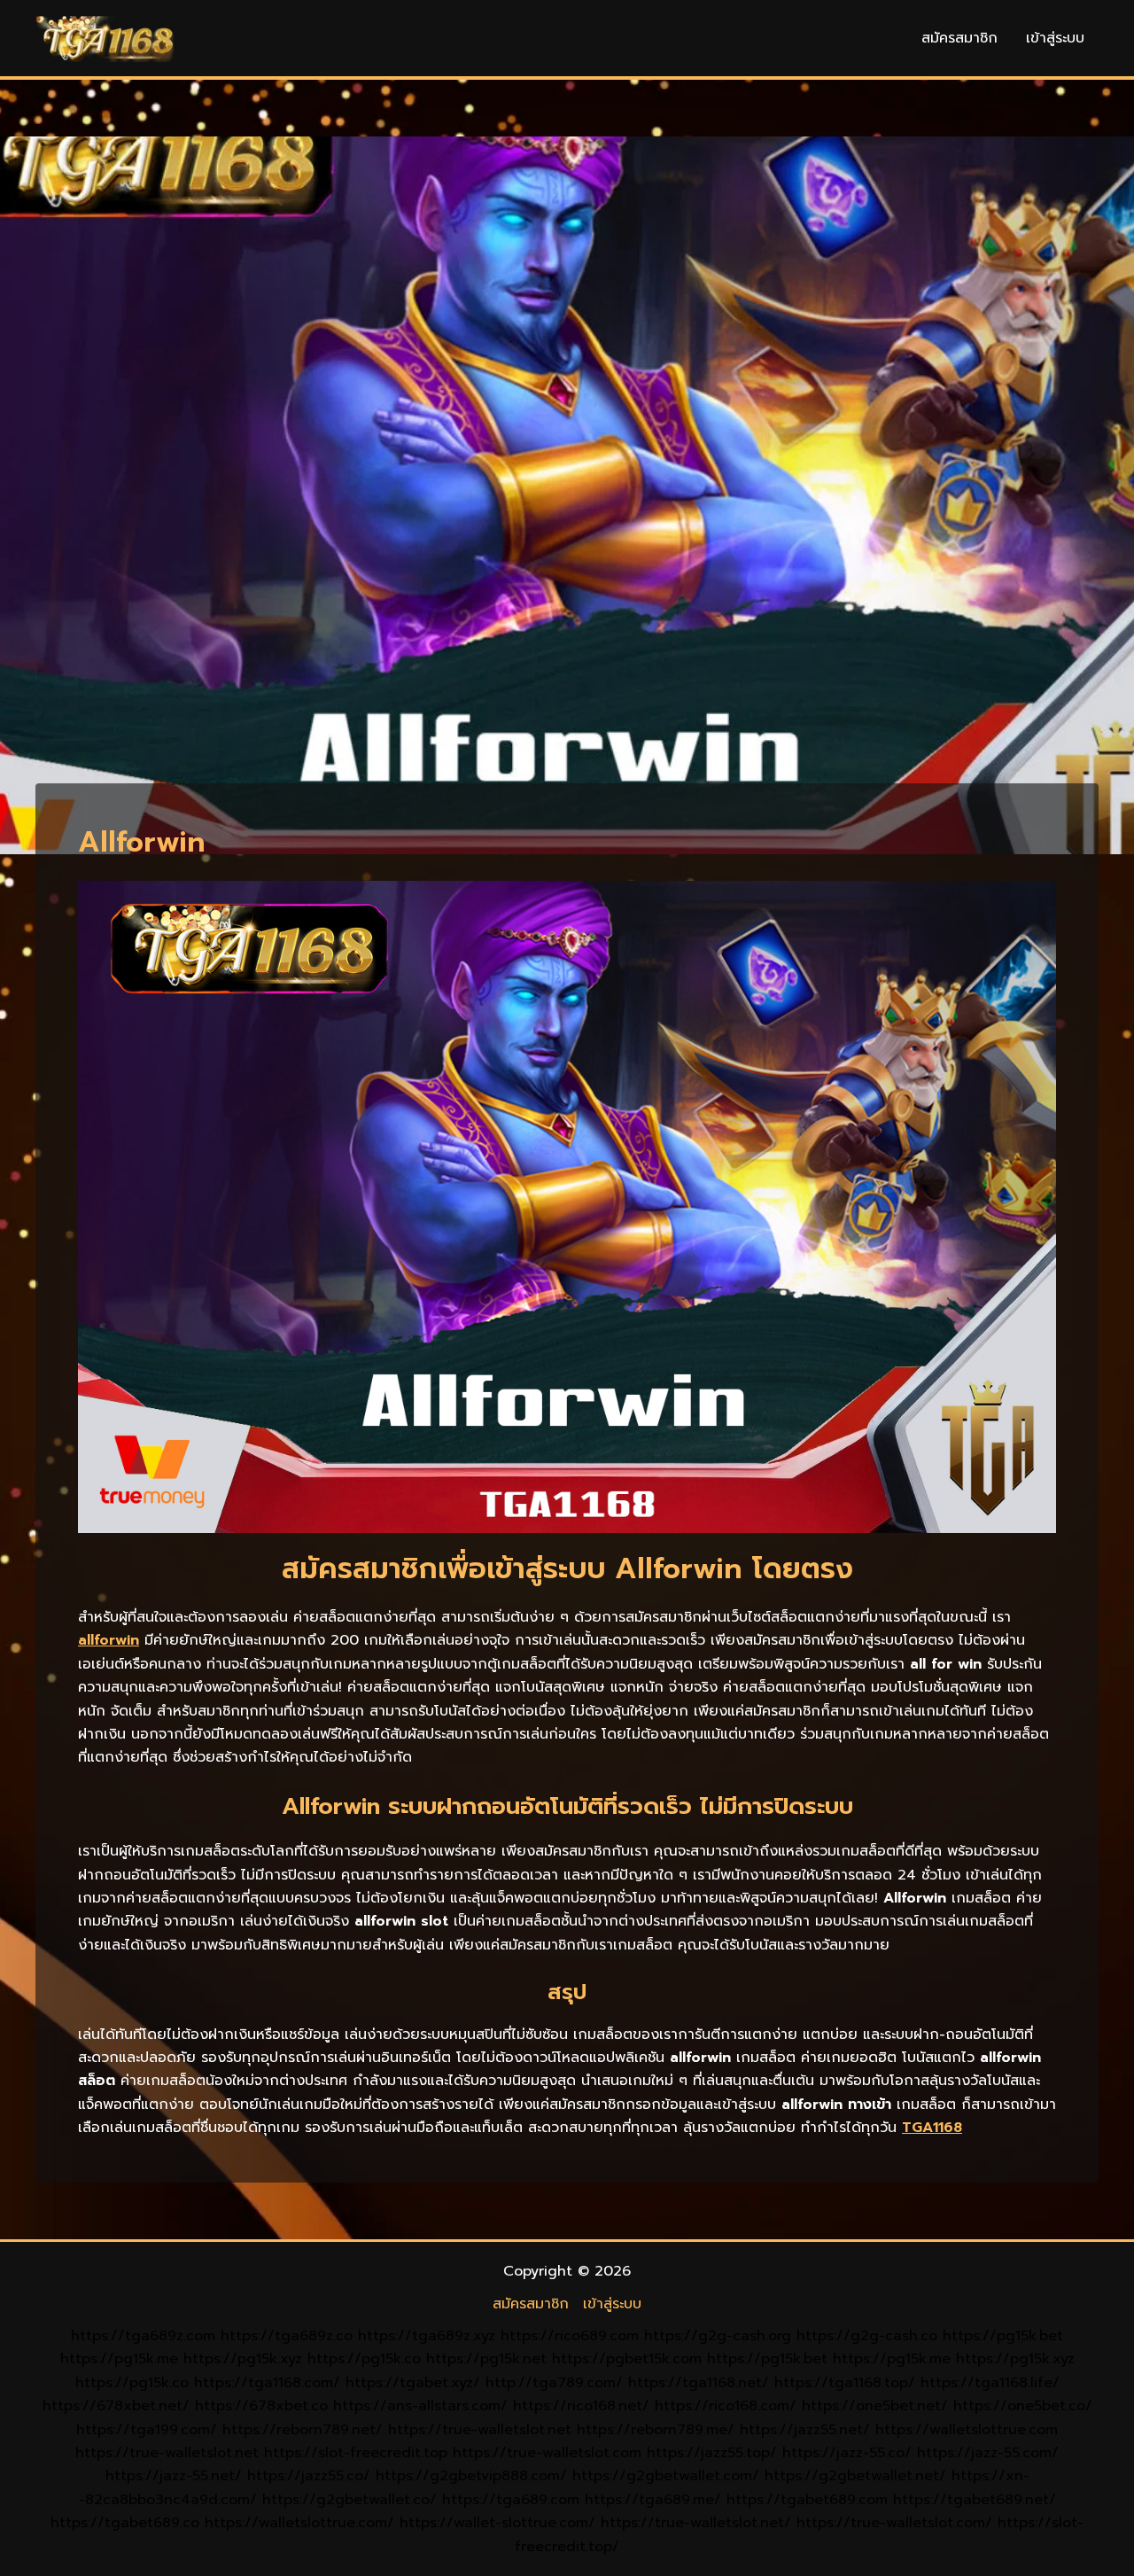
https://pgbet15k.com (627, 2359)
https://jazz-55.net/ (174, 2476)
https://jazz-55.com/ (988, 2453)
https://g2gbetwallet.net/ (855, 2476)
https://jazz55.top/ (712, 2453)
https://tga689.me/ (653, 2500)
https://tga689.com (511, 2500)
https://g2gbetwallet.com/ (666, 2476)
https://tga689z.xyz (427, 2336)
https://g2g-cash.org (718, 2336)
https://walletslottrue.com (967, 2430)
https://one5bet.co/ (1023, 2406)
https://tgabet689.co (125, 2523)
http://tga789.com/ (554, 2383)
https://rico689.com (570, 2336)
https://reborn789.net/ (303, 2430)
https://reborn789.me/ (656, 2430)
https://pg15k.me (119, 2359)
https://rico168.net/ (581, 2406)
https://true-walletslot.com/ (894, 2523)
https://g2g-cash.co (867, 2336)
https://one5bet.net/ (875, 2406)
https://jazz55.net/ (805, 2430)
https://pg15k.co (364, 2359)
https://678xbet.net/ (116, 2406)
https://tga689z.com (143, 2336)
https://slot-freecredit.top (356, 2453)
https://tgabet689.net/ (975, 2500)
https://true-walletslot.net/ (696, 2523)
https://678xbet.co (261, 2406)
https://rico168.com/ (726, 2406)
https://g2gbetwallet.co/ (350, 2500)
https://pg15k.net (486, 2359)
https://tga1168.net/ (699, 2383)
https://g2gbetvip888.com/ (471, 2476)
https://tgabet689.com (807, 2500)
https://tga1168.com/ (267, 2383)
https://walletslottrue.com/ (299, 2523)
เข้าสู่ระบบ (1055, 38)
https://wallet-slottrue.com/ (497, 2523)
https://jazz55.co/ (309, 2476)
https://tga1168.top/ (845, 2383)
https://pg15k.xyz (243, 2359)
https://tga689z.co (287, 2336)
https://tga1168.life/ (990, 2383)
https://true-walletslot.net (480, 2430)
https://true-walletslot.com (547, 2453)
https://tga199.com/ (147, 2430)
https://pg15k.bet (1003, 2336)
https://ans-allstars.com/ (420, 2406)
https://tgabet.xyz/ (413, 2383)
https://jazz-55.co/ (847, 2453)
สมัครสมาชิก (959, 38)
